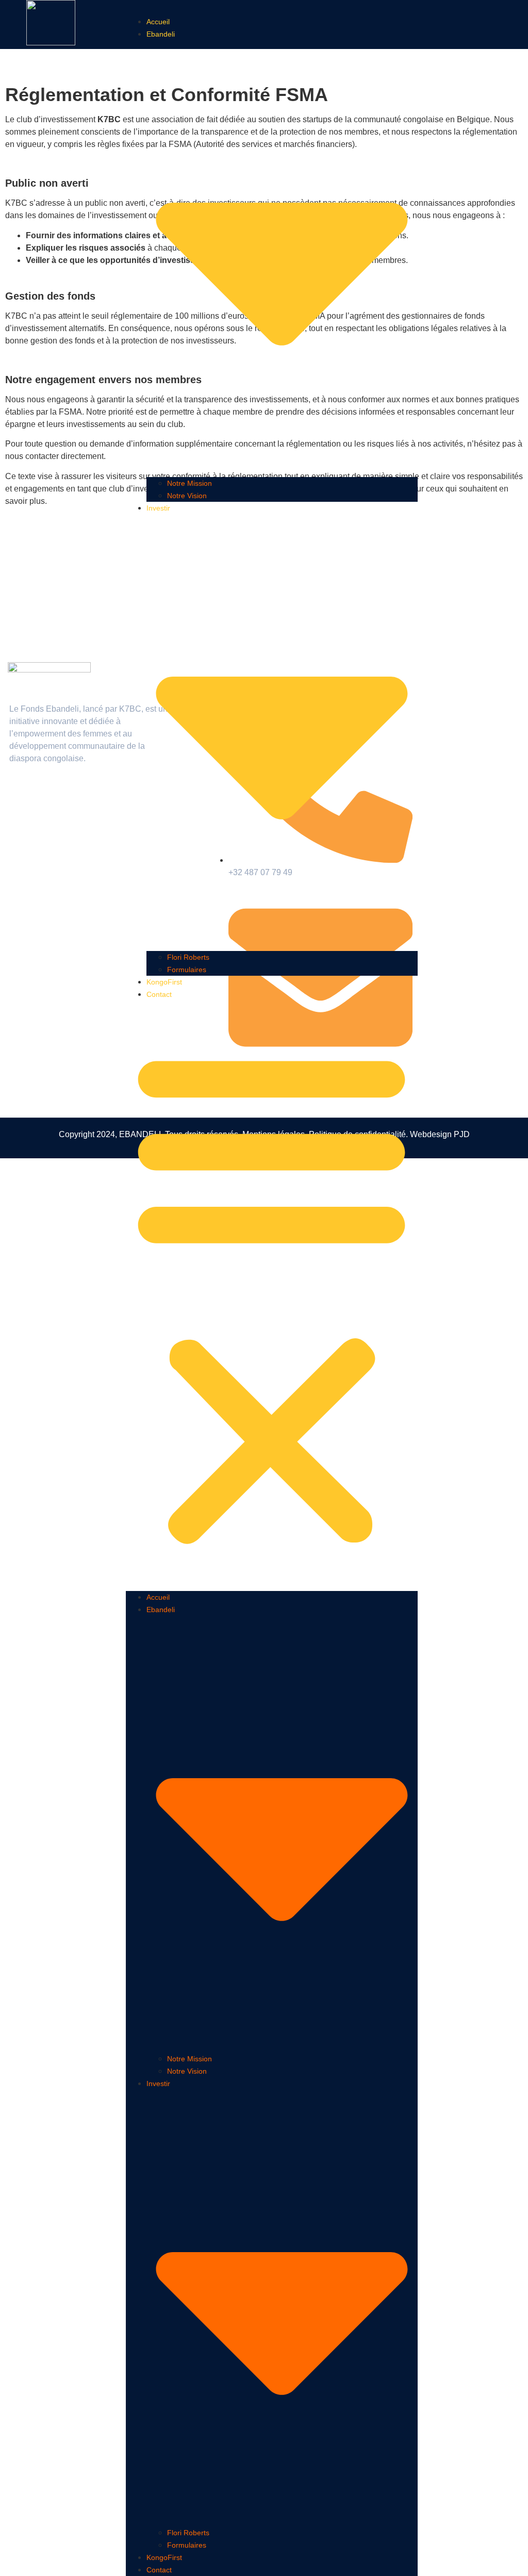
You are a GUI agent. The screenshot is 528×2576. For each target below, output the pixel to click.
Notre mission (189, 483)
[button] (271, 1295)
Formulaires (187, 970)
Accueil (158, 22)
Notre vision (187, 496)
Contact (159, 994)
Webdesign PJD (440, 1134)
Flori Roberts (188, 957)
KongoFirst (164, 982)
